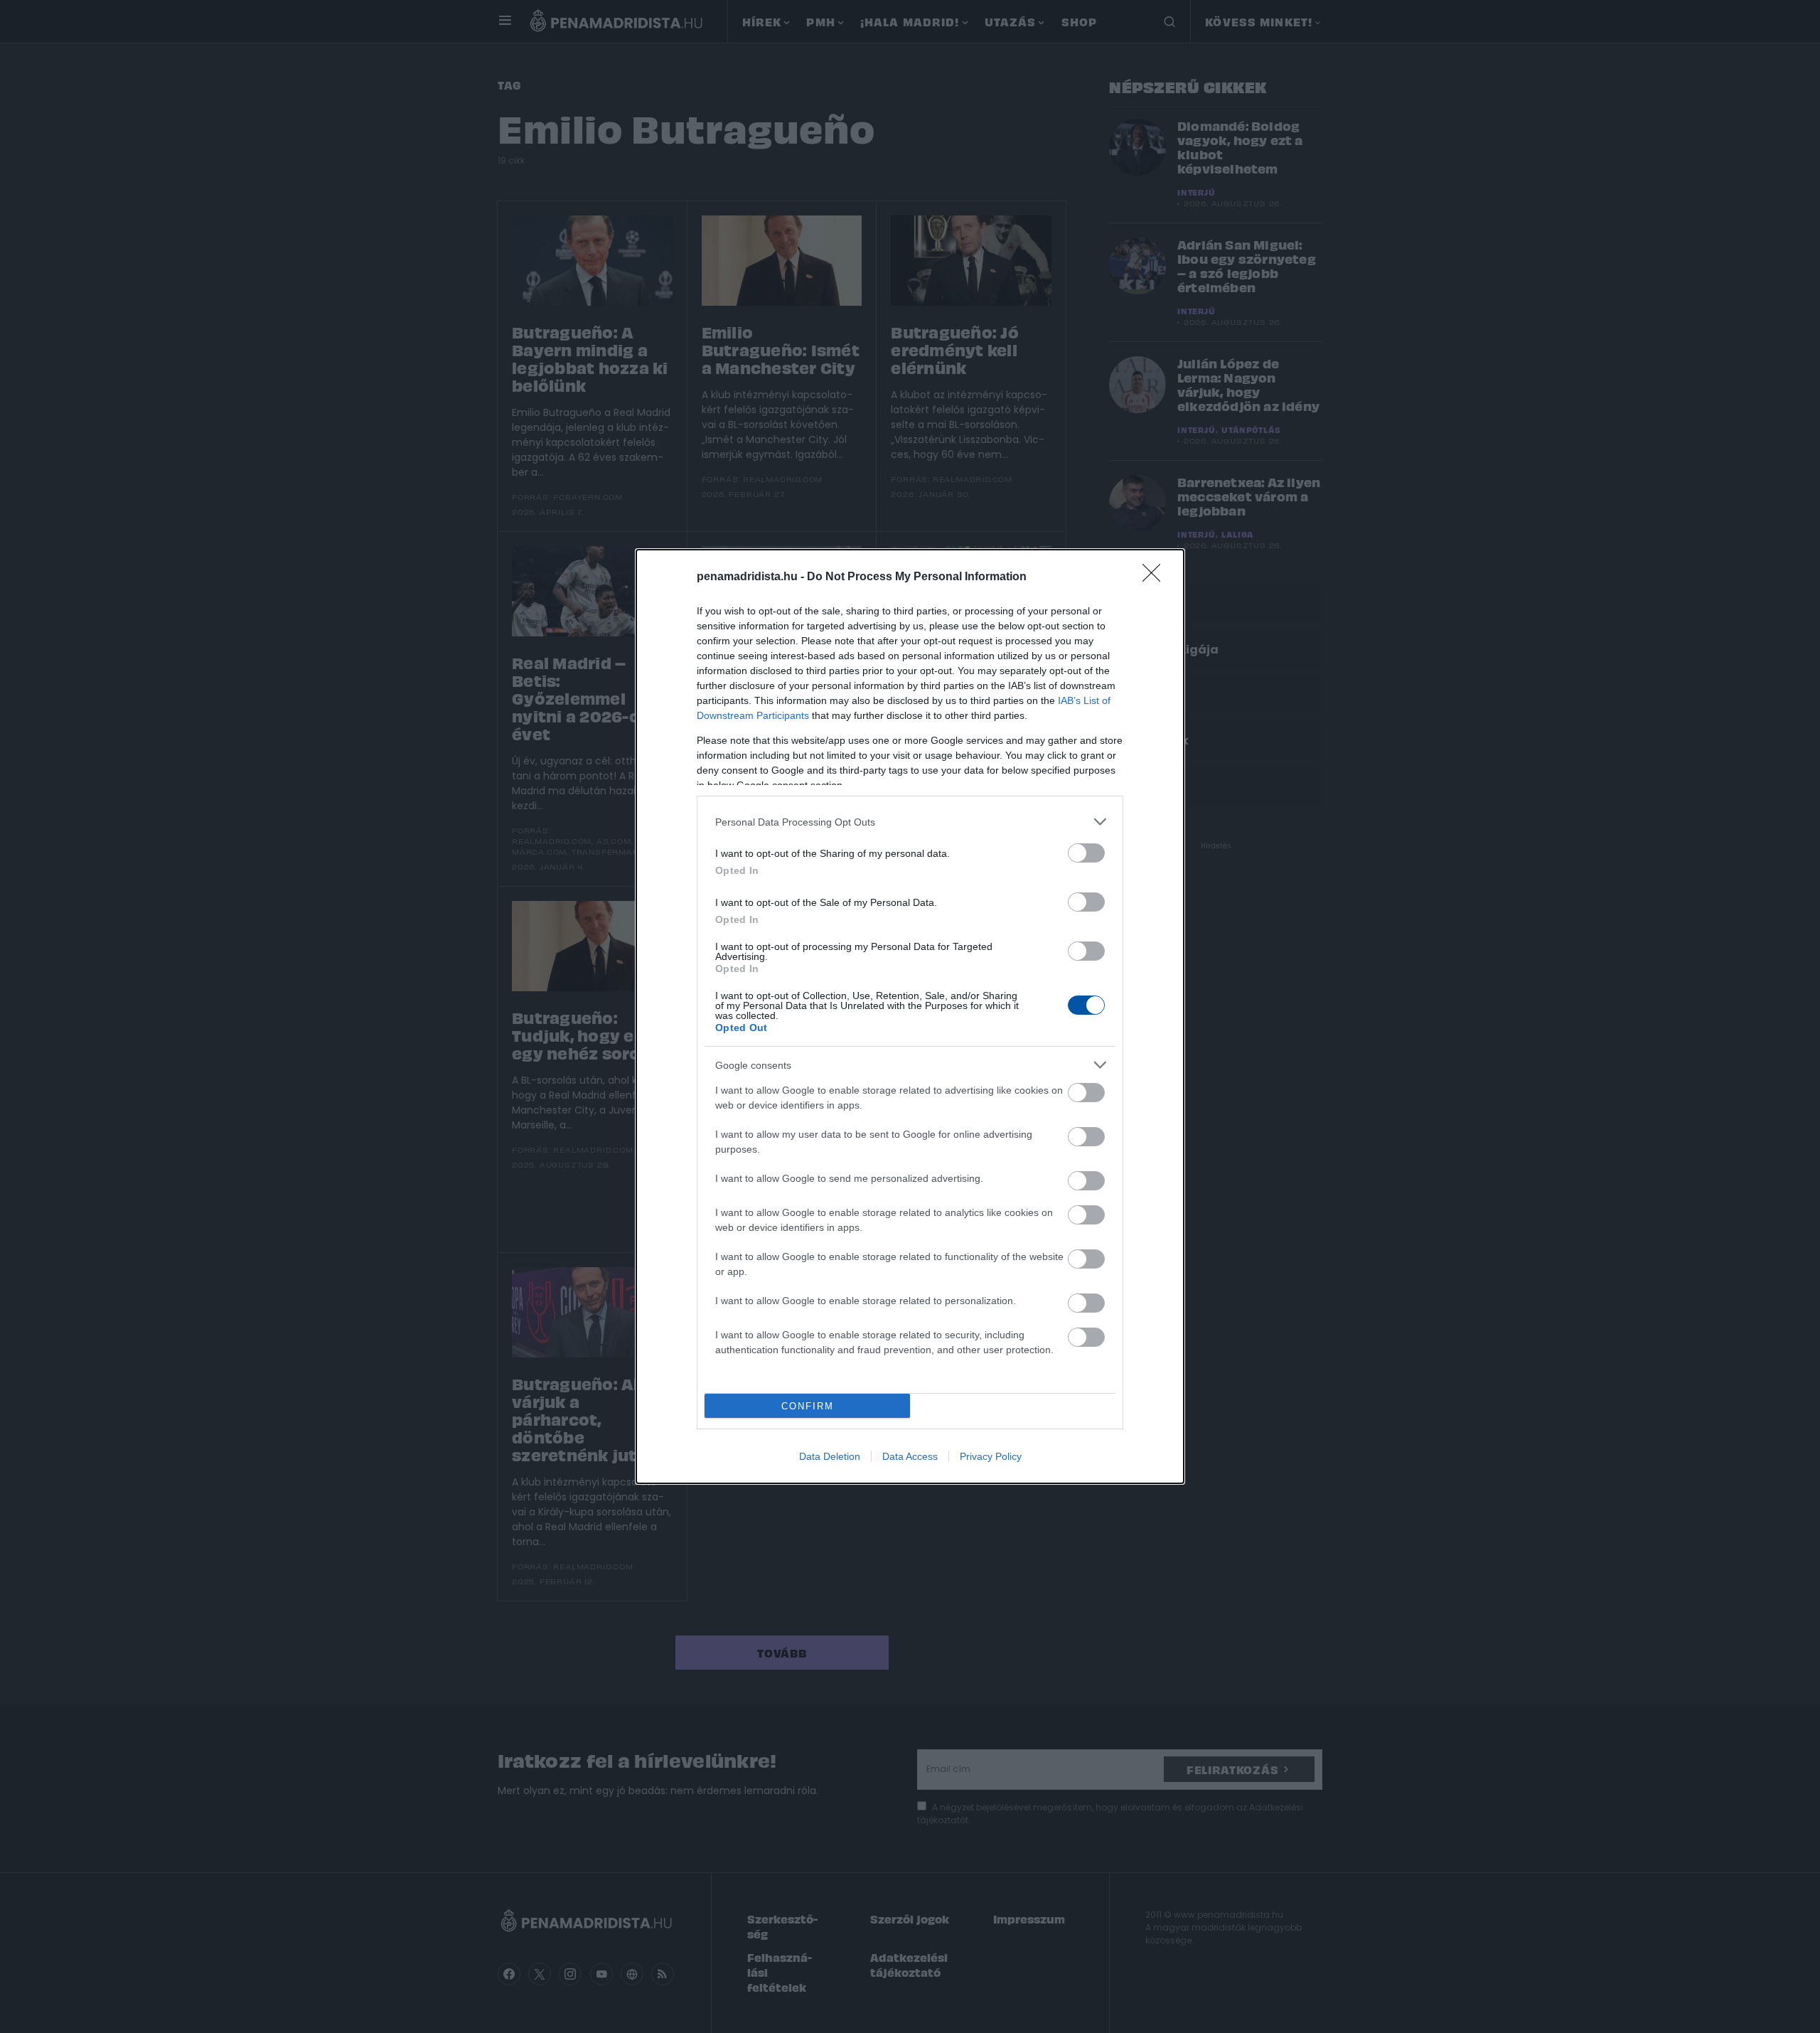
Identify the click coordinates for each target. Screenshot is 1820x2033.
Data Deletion (830, 1456)
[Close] (1156, 577)
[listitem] (910, 822)
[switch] (1086, 853)
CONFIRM (808, 1406)
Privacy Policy (991, 1456)
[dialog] (910, 1017)
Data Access (910, 1456)
